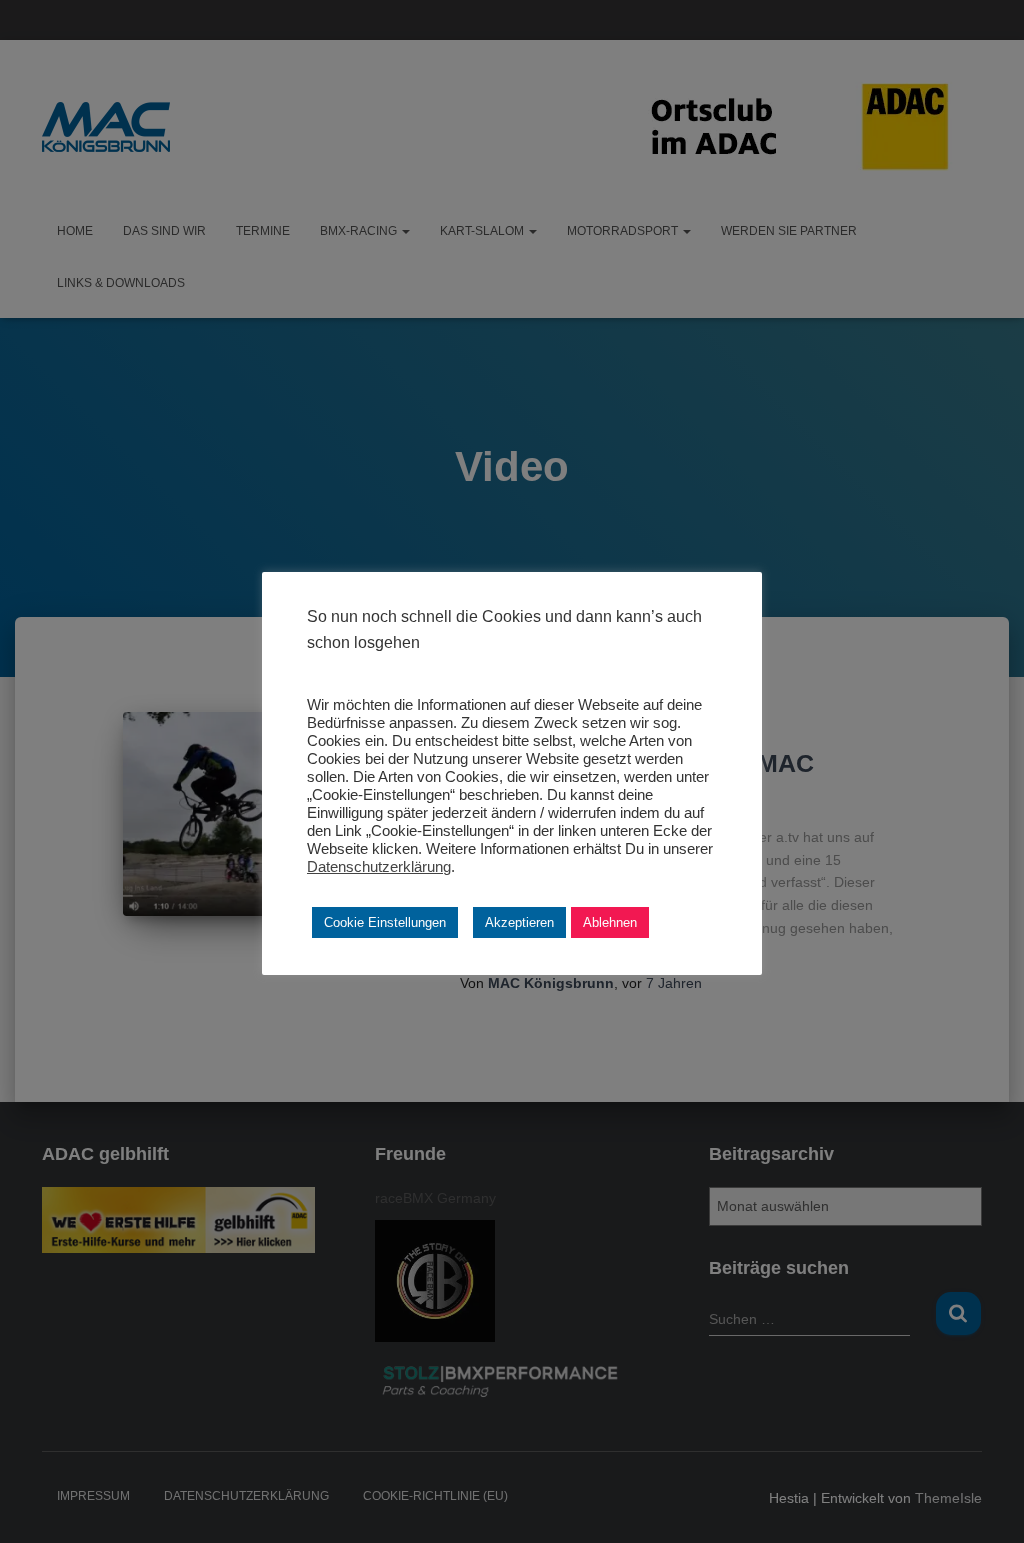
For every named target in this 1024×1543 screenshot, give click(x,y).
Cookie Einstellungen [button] (385, 922)
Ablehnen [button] (610, 922)
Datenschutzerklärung (379, 867)
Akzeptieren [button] (519, 922)
